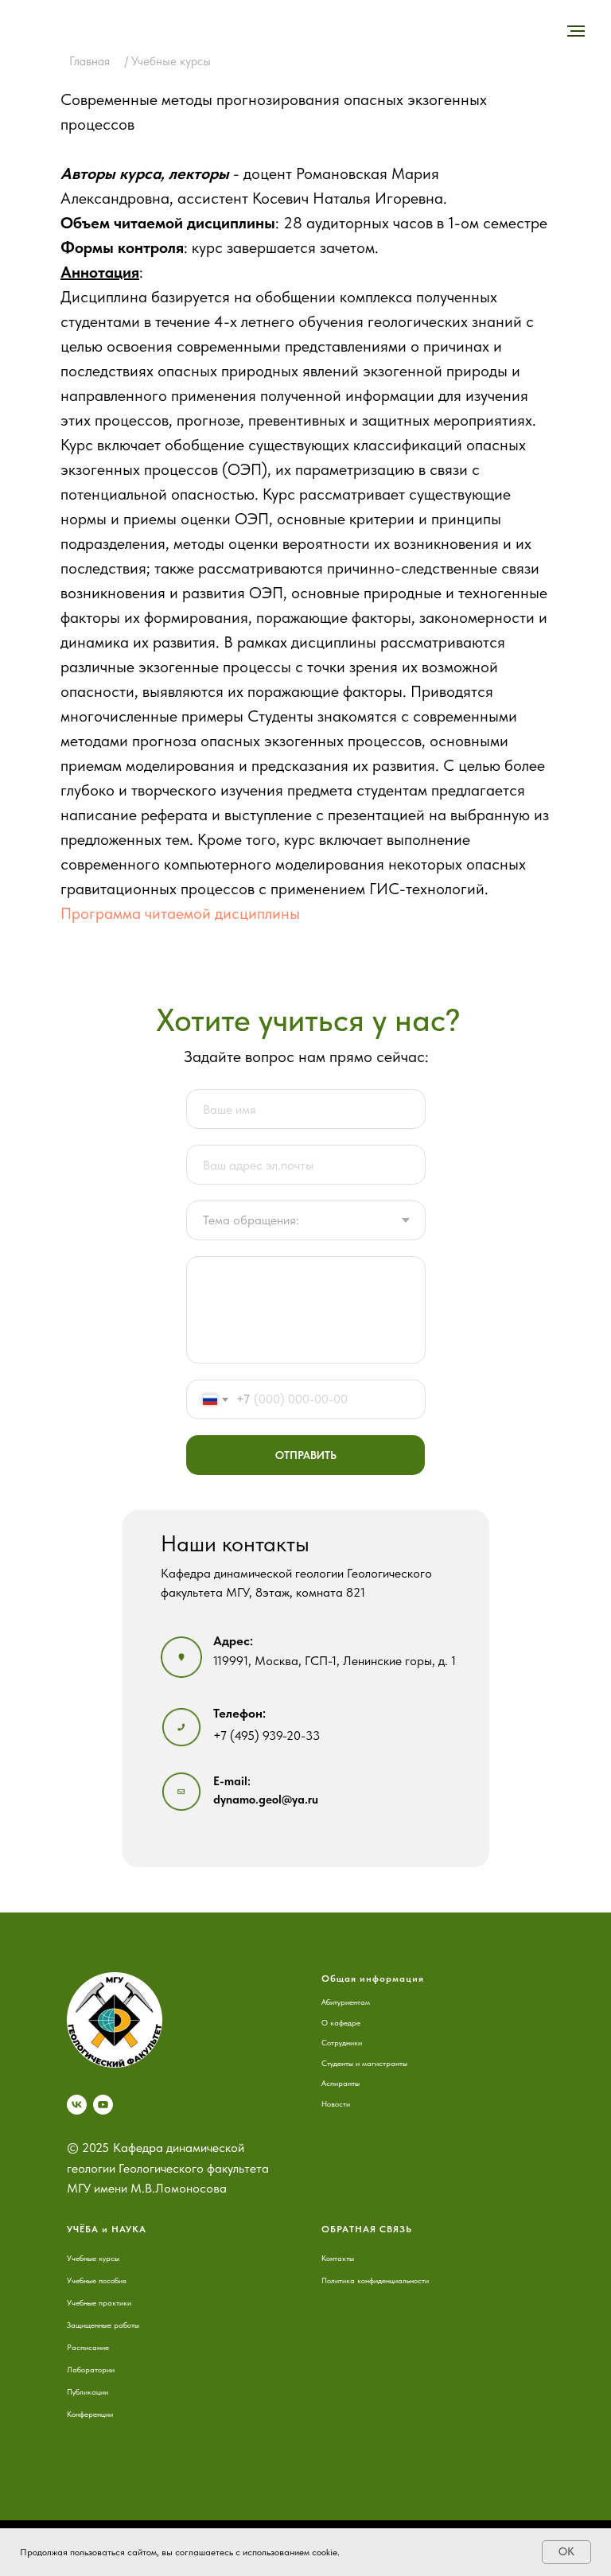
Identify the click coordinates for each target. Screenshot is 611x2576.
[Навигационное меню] (576, 31)
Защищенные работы (103, 2325)
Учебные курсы (93, 2258)
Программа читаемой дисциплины (180, 913)
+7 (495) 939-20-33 (267, 1735)
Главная (90, 61)
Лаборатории (91, 2369)
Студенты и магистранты (364, 2063)
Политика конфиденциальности (375, 2280)
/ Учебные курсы (168, 61)
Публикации (88, 2391)
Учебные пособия (97, 2280)
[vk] (77, 2105)
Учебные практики (99, 2302)
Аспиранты (341, 2083)
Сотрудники (342, 2042)
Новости (336, 2103)
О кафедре (341, 2022)
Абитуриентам (346, 2002)
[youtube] (103, 2105)
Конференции (90, 2414)
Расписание (88, 2347)
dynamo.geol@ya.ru (266, 1800)
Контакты (338, 2258)
